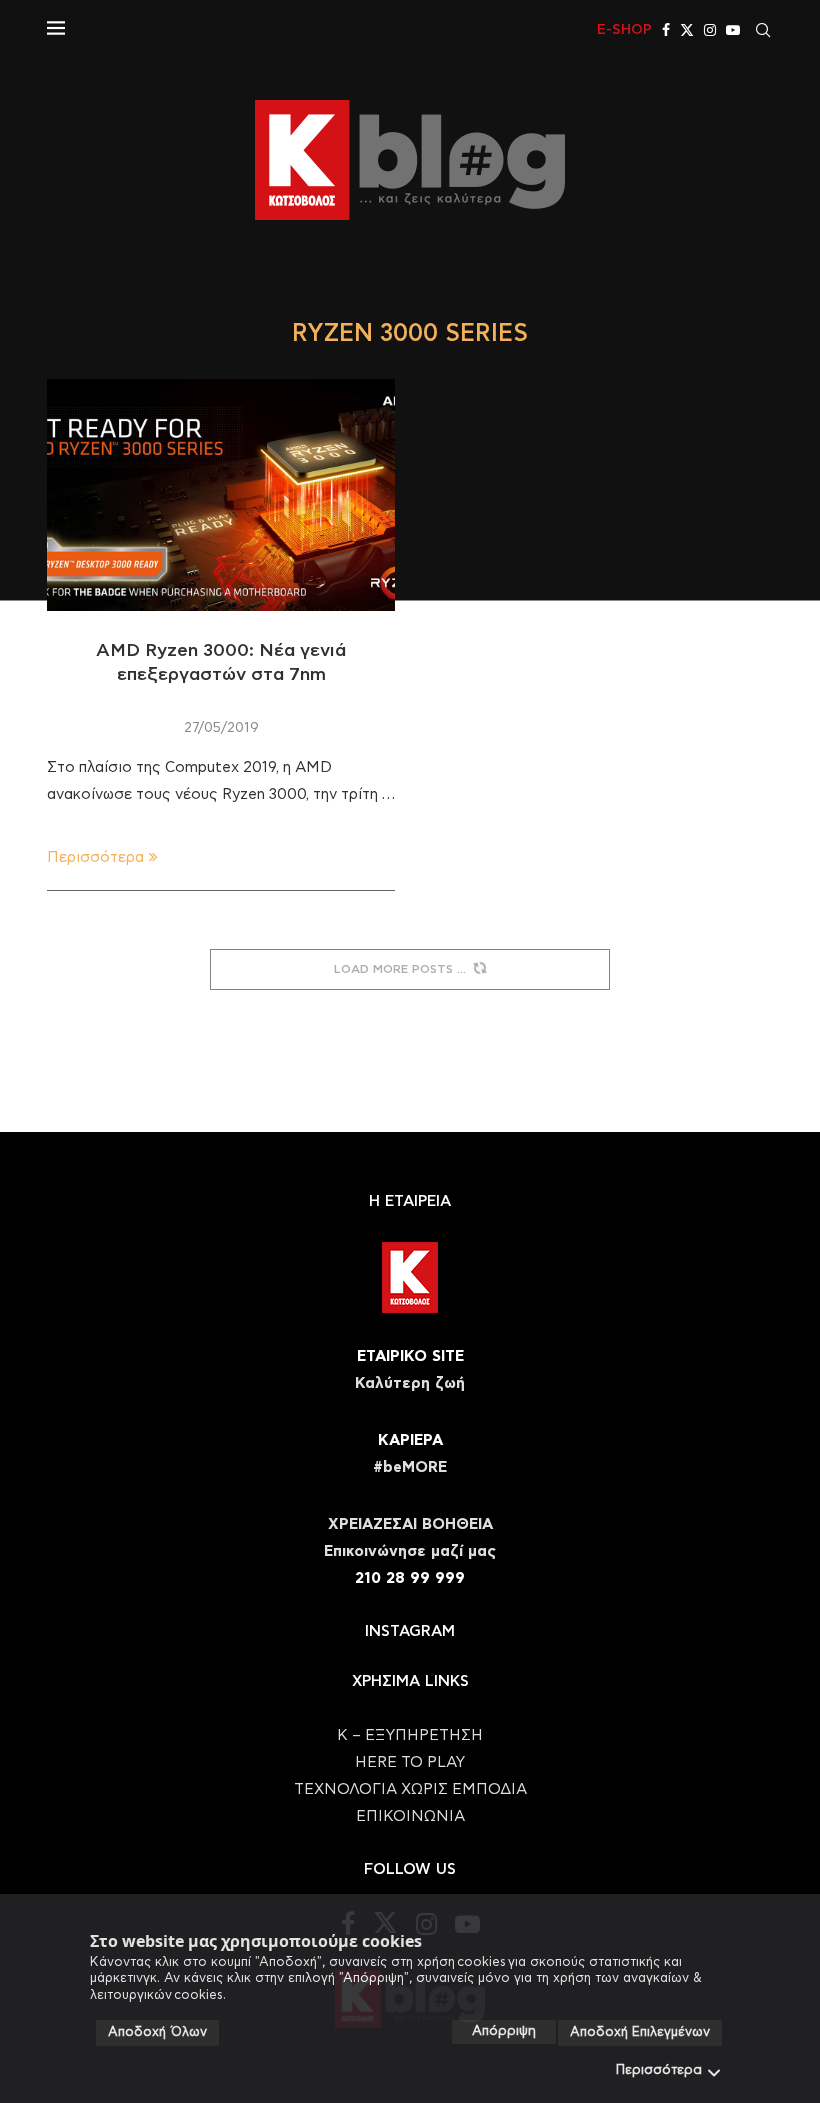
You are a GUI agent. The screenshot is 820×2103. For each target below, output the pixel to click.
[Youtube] (733, 30)
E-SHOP (624, 30)
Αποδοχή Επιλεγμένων (640, 2032)
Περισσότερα (659, 2070)
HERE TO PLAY (410, 1762)
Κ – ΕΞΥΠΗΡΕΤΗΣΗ (410, 1735)
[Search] (763, 30)
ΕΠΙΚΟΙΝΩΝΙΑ (410, 1816)
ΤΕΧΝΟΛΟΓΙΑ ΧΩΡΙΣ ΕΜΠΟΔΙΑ (410, 1789)
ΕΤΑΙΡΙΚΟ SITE (410, 1356)
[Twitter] (687, 30)
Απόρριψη (504, 2031)
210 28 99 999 (410, 1578)
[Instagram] (710, 30)
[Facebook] (666, 30)
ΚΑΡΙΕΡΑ (410, 1440)
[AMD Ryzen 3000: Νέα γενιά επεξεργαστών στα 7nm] (221, 495)
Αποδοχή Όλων (157, 2032)
